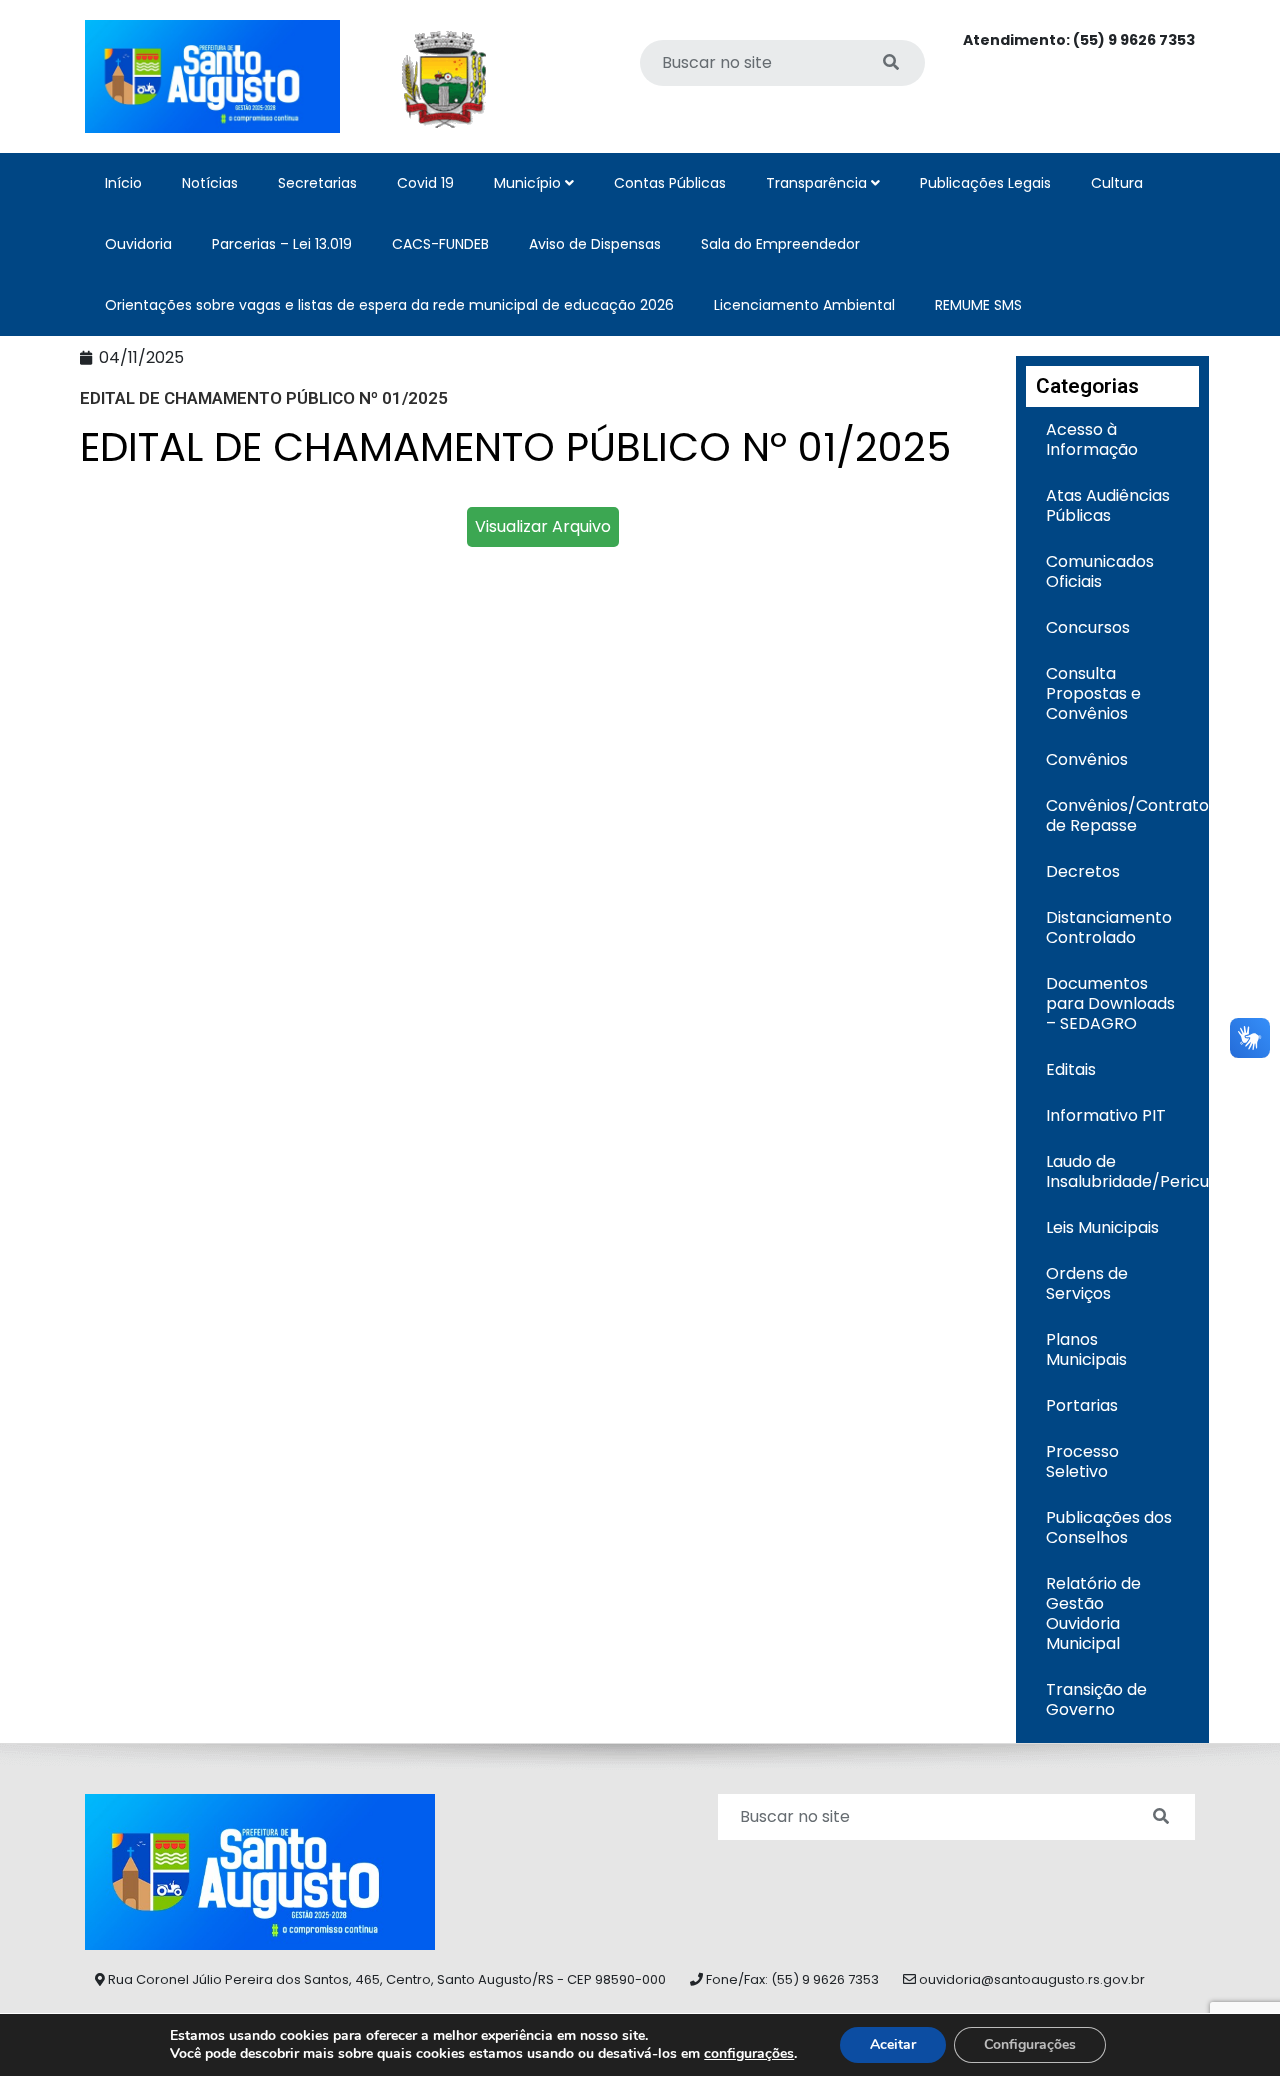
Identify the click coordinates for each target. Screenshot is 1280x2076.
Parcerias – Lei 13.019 (282, 244)
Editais (1071, 1069)
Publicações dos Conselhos (1109, 1527)
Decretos (1083, 871)
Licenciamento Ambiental (804, 305)
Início (123, 183)
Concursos (1088, 627)
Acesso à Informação (1092, 439)
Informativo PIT (1106, 1115)
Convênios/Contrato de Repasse (1123, 815)
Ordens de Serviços (1087, 1283)
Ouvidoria (138, 244)
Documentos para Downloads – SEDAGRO (1110, 1003)
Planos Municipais (1086, 1349)
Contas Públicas (670, 183)
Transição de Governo (1096, 1699)
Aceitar (893, 2044)
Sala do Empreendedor (780, 244)
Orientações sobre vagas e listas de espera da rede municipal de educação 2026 (389, 305)
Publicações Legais (985, 183)
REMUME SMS (978, 305)
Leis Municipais (1102, 1227)
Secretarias (317, 183)
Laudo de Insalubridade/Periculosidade (1123, 1171)
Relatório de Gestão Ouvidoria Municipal (1093, 1613)
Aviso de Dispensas (595, 244)
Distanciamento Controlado (1109, 927)
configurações (749, 2054)
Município (529, 183)
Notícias (210, 183)
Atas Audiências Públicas (1108, 505)
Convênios (1087, 759)
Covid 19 (425, 183)
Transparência (818, 183)
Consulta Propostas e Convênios (1093, 693)
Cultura (1117, 183)
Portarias (1082, 1405)
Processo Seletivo (1082, 1461)
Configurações (1030, 2044)
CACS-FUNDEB (440, 244)
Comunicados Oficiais (1100, 571)
